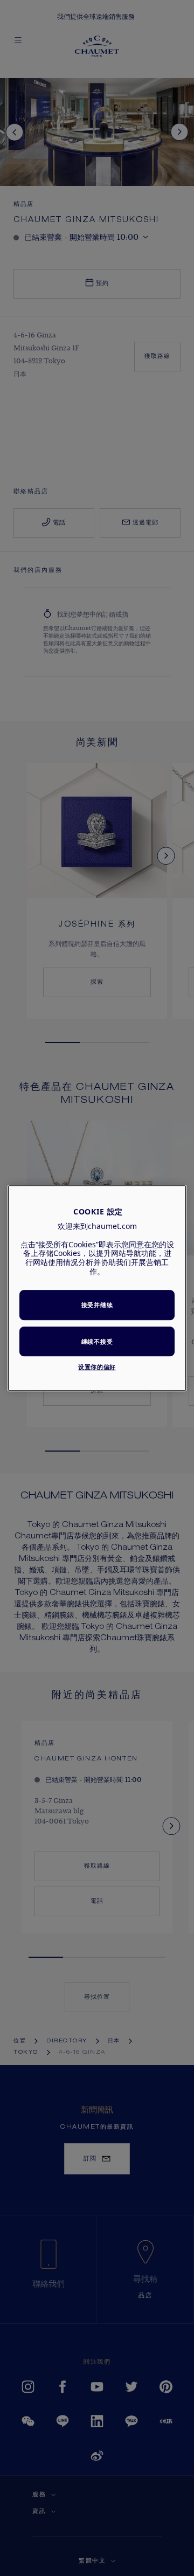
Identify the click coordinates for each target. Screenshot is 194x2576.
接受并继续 (97, 1305)
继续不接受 (97, 1341)
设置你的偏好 (97, 1367)
